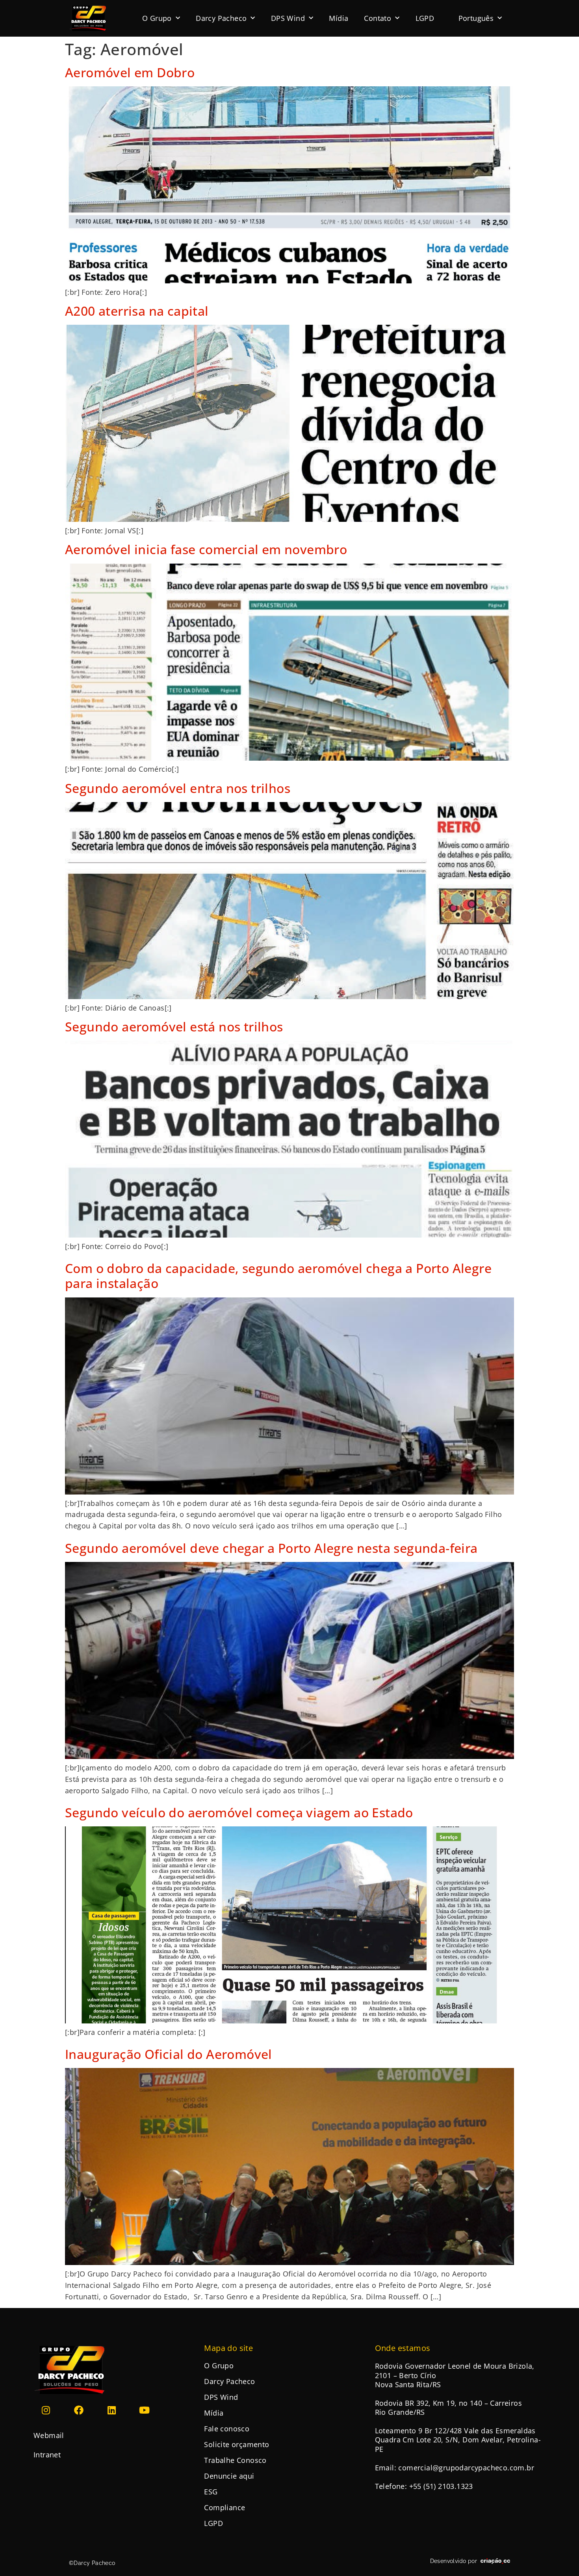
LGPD (425, 18)
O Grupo (157, 18)
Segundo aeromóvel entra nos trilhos (178, 788)
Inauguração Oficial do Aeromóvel (169, 2054)
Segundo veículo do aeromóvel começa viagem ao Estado (239, 1812)
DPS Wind (288, 18)
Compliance (225, 2507)
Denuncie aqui (229, 2476)
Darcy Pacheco (221, 18)
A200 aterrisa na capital (137, 311)
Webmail (49, 2435)
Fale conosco (227, 2429)
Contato (378, 18)
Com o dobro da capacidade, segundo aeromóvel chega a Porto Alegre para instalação (278, 1276)
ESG (211, 2492)
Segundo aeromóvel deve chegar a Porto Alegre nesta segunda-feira (271, 1548)
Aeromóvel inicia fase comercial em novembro (206, 549)
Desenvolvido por (454, 2561)
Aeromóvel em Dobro (130, 72)
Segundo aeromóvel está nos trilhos (174, 1026)
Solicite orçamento (237, 2444)
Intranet (47, 2455)
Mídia (339, 18)
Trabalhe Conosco (235, 2460)
